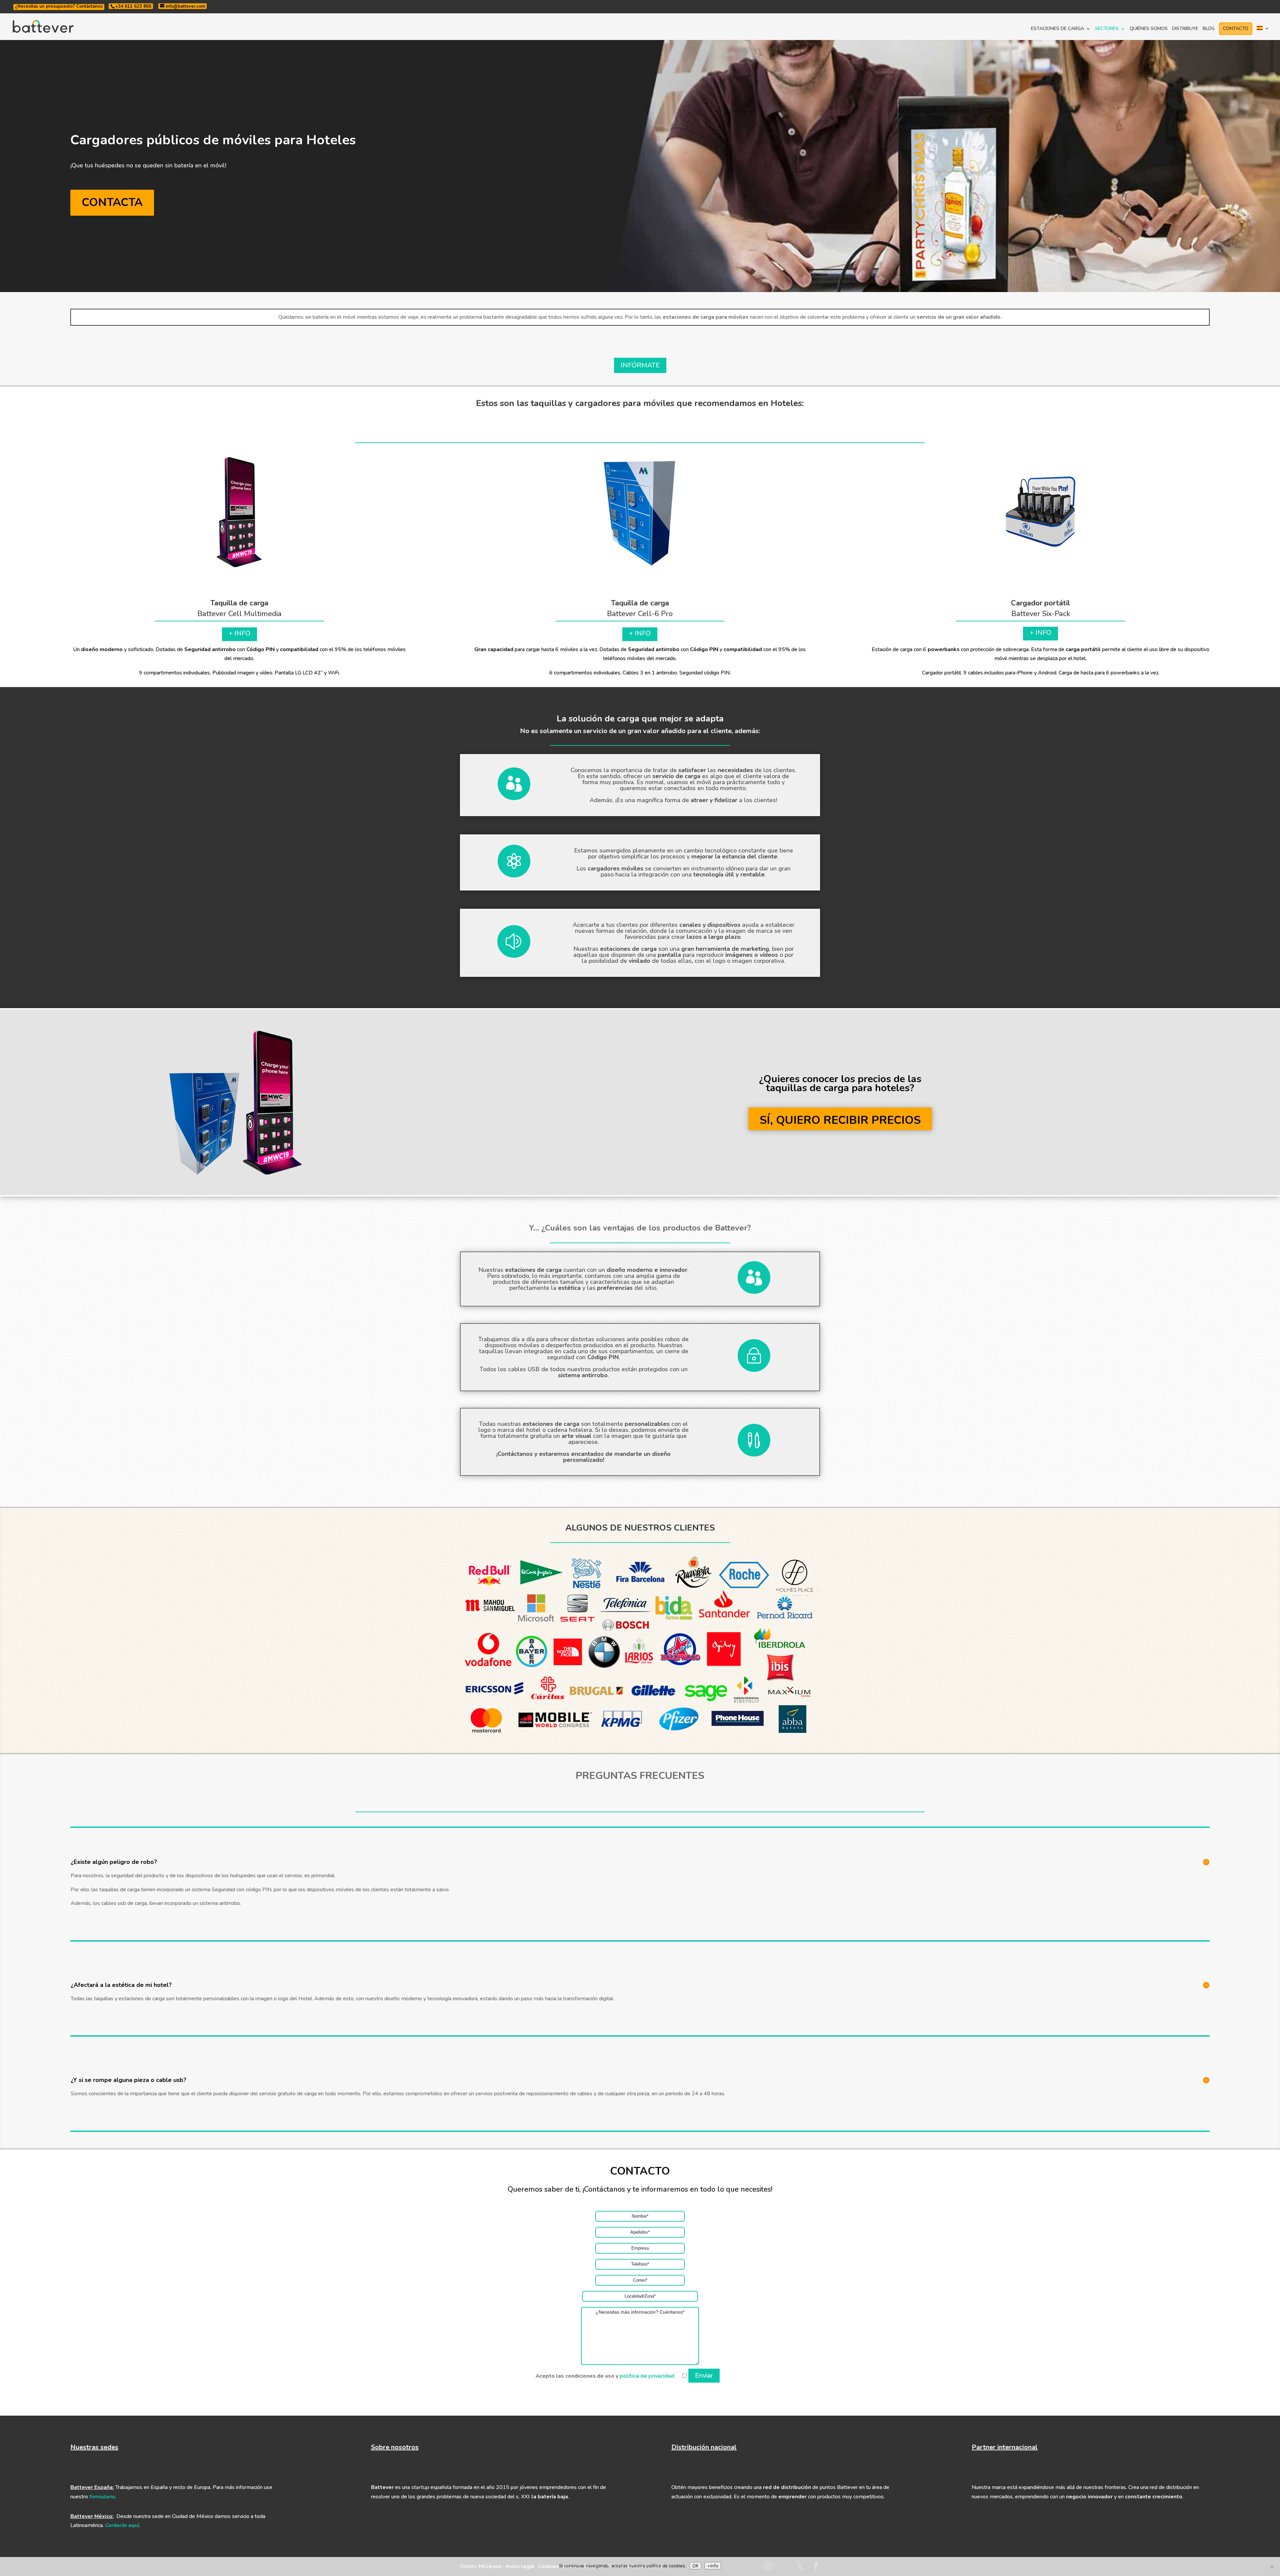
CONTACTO (1236, 29)
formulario (102, 2497)
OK (695, 2566)
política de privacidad (647, 2376)
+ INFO (239, 633)
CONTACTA (112, 202)
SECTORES (1107, 29)
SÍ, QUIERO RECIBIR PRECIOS (840, 1120)
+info (713, 2566)
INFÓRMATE (640, 365)
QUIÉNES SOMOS (1149, 29)
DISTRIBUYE (1185, 29)
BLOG (1209, 29)
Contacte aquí (122, 2525)
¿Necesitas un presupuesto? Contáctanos (59, 6)
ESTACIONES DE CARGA (1057, 29)
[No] (1272, 2567)
